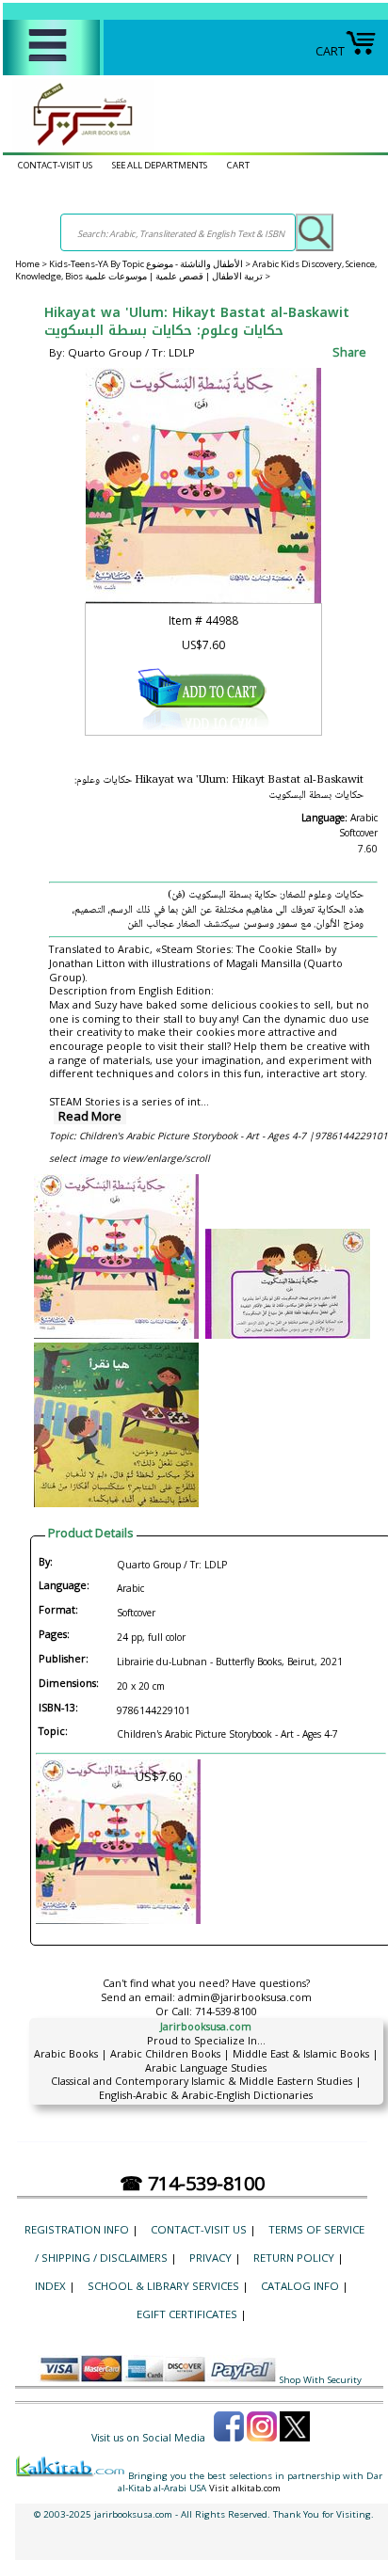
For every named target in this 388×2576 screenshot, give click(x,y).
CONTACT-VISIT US (55, 165)
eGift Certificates (187, 2314)
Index (50, 2286)
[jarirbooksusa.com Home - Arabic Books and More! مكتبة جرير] (78, 145)
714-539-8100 (226, 2011)
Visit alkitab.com (245, 2488)
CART (330, 51)
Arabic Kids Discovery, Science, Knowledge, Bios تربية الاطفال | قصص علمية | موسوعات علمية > (196, 270)
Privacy (210, 2258)
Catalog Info (300, 2286)
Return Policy (294, 2258)
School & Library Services (163, 2286)
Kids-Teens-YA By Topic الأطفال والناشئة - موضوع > (151, 264)
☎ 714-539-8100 (192, 2183)
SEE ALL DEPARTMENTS (160, 165)
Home (27, 264)
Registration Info (77, 2229)
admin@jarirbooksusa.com (245, 1997)
